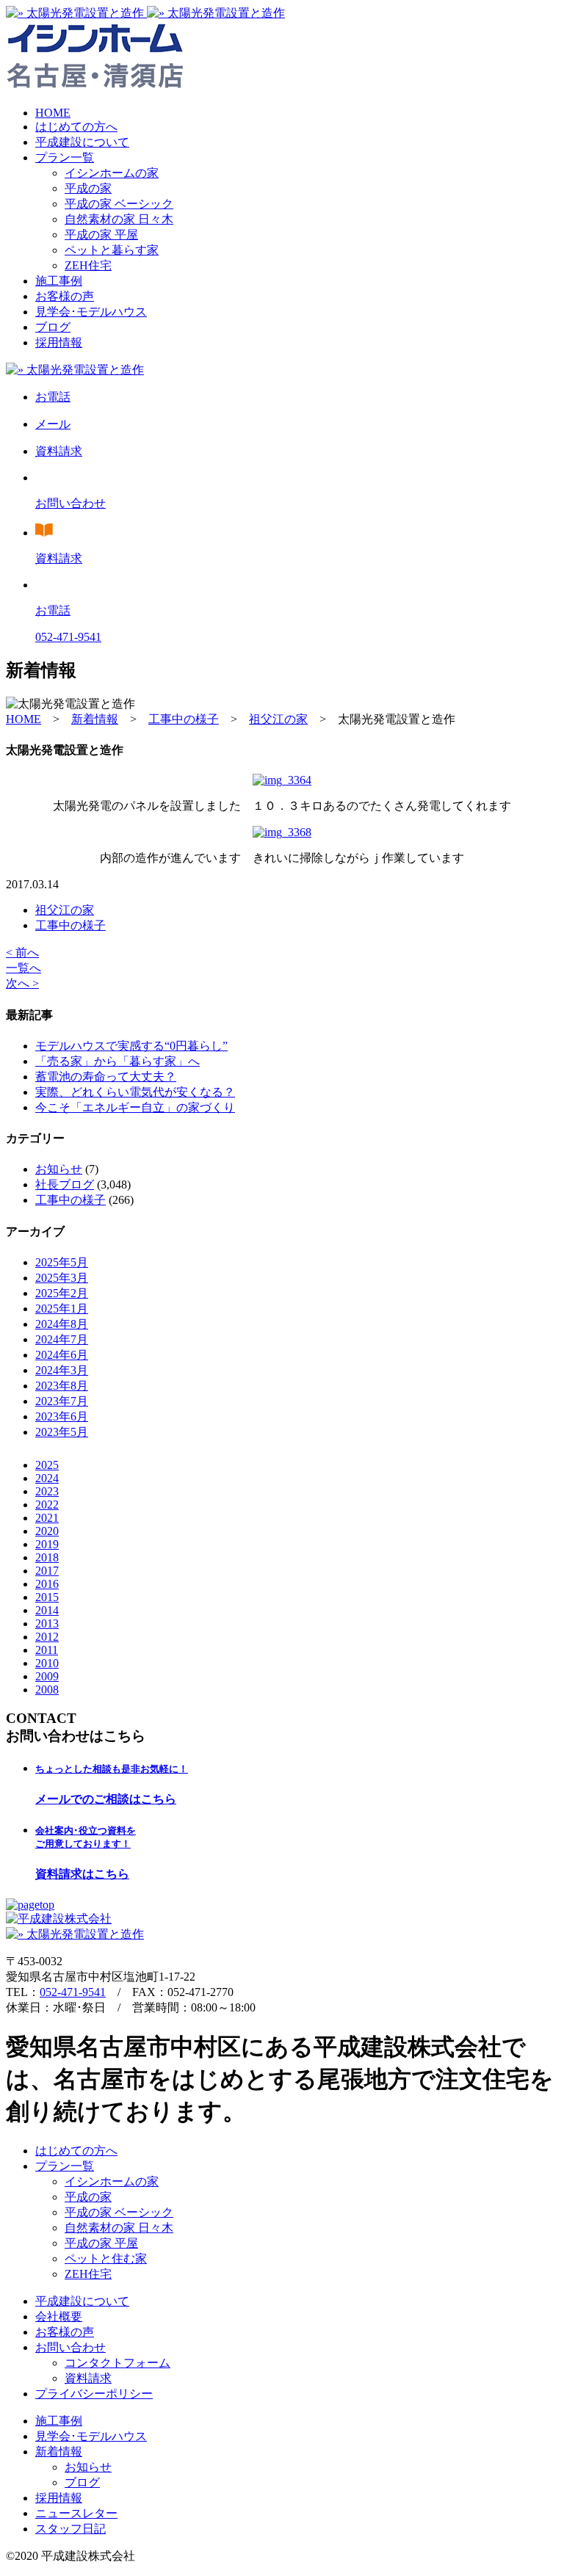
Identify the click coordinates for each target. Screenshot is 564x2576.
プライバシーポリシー (94, 2394)
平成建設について (82, 142)
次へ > (22, 983)
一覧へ (23, 968)
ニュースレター (76, 2513)
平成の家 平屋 (101, 235)
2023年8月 (62, 1386)
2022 (47, 1505)
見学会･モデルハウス (91, 312)
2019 (47, 1544)
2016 (47, 1584)
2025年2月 (62, 1293)
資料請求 (88, 2378)
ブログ (53, 327)
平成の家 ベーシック (119, 204)
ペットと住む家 (106, 2258)
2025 (47, 1465)
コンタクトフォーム (117, 2363)
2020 (47, 1531)
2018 (47, 1557)
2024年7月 (62, 1339)
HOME (53, 113)
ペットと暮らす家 (112, 250)
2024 (47, 1478)
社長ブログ (65, 1184)
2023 (47, 1491)
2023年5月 (62, 1432)
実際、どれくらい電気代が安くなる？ (135, 1092)
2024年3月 (62, 1370)
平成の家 (88, 188)
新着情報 (59, 2452)
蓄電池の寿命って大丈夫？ (106, 1077)
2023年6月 (62, 1416)
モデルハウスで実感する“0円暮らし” (131, 1046)
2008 (47, 1690)
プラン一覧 (65, 157)
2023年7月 (62, 1401)
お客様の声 (65, 296)
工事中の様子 (70, 925)
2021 (47, 1518)
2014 (47, 1610)
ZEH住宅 (88, 265)
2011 (47, 1650)
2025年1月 (62, 1309)
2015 (47, 1597)
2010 (47, 1663)
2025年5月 (62, 1262)
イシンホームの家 (112, 173)
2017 (47, 1571)
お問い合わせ (70, 2347)
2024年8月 (62, 1324)
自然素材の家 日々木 (119, 219)
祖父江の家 (65, 910)
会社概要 (59, 2316)
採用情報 (59, 342)
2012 (47, 1637)
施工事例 (59, 281)
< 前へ (22, 953)
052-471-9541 (73, 1992)
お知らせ (59, 1169)
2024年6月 (62, 1355)
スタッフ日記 (70, 2529)
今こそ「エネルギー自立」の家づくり (135, 1107)
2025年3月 (62, 1278)
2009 (47, 1676)
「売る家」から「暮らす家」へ (117, 1061)
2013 (47, 1623)
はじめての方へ (76, 127)
